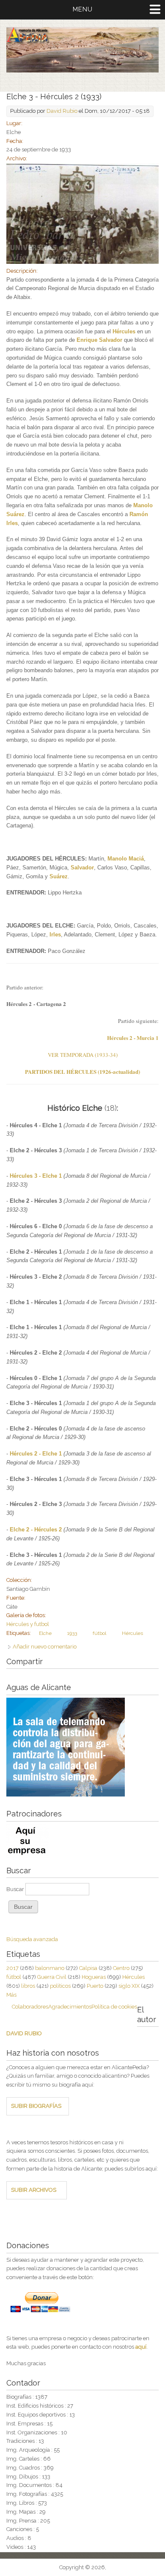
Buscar (16, 1889)
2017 (12, 1968)
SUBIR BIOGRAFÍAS (36, 2106)
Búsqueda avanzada (32, 1939)
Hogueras (94, 1977)
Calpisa (88, 1968)
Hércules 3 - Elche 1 (36, 1176)
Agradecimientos (70, 2007)
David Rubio (62, 111)
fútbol (99, 1633)
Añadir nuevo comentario (45, 1647)
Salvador (82, 868)
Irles (55, 935)
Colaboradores (30, 2007)
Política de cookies (114, 2007)
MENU (83, 9)
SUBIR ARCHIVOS (34, 2190)
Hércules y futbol (28, 1624)
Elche (45, 1633)
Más (11, 1995)
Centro (121, 1968)
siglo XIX (129, 1986)
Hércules (124, 331)
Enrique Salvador (99, 340)
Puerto (95, 1986)
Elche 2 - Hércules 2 (36, 1530)
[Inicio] (82, 71)
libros (28, 1986)
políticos (60, 1986)
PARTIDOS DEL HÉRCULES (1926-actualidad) (82, 1071)
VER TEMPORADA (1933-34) (83, 1055)
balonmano (50, 1968)
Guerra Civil (52, 1977)
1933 (72, 1633)
